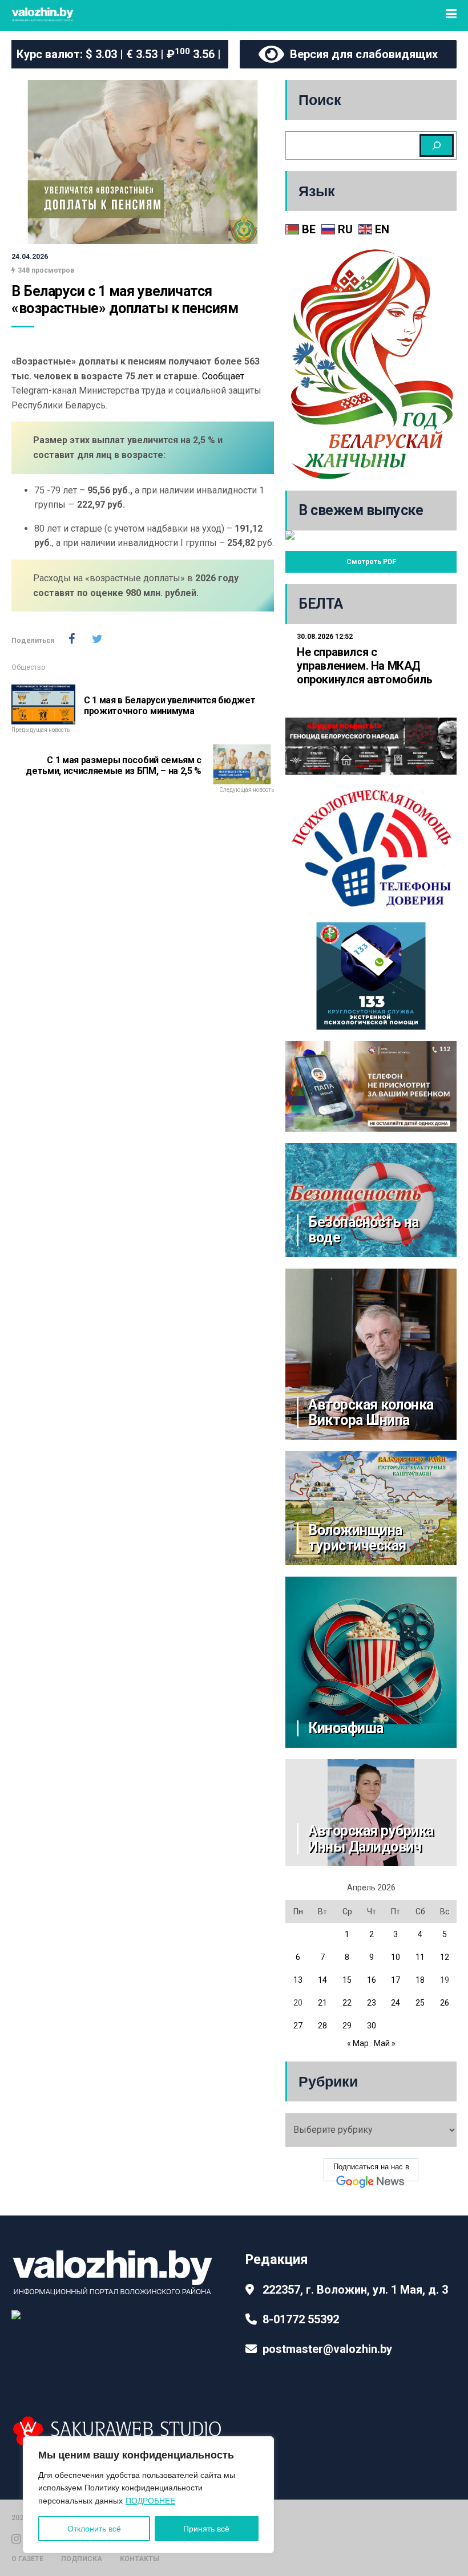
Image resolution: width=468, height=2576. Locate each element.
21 (322, 2003)
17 (396, 1980)
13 (298, 1980)
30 (372, 2026)
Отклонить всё (94, 2529)
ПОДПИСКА (82, 2559)
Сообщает (223, 376)
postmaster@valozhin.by (327, 2349)
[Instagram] (16, 2538)
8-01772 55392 (301, 2319)
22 (347, 2003)
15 (347, 1980)
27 (298, 2026)
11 (420, 1957)
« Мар (358, 2043)
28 (322, 2026)
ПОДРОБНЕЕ (150, 2501)
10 (396, 1957)
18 (420, 1980)
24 (396, 2003)
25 (420, 2003)
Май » (385, 2043)
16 (372, 1980)
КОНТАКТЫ (140, 2559)
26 (445, 2003)
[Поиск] (437, 145)
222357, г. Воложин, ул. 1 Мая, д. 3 (355, 2290)
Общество (28, 667)
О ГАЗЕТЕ (27, 2559)
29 (347, 2026)
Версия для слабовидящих (361, 54)
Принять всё (206, 2529)
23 (372, 2003)
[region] (148, 2495)
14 (322, 1980)
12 (445, 1957)
